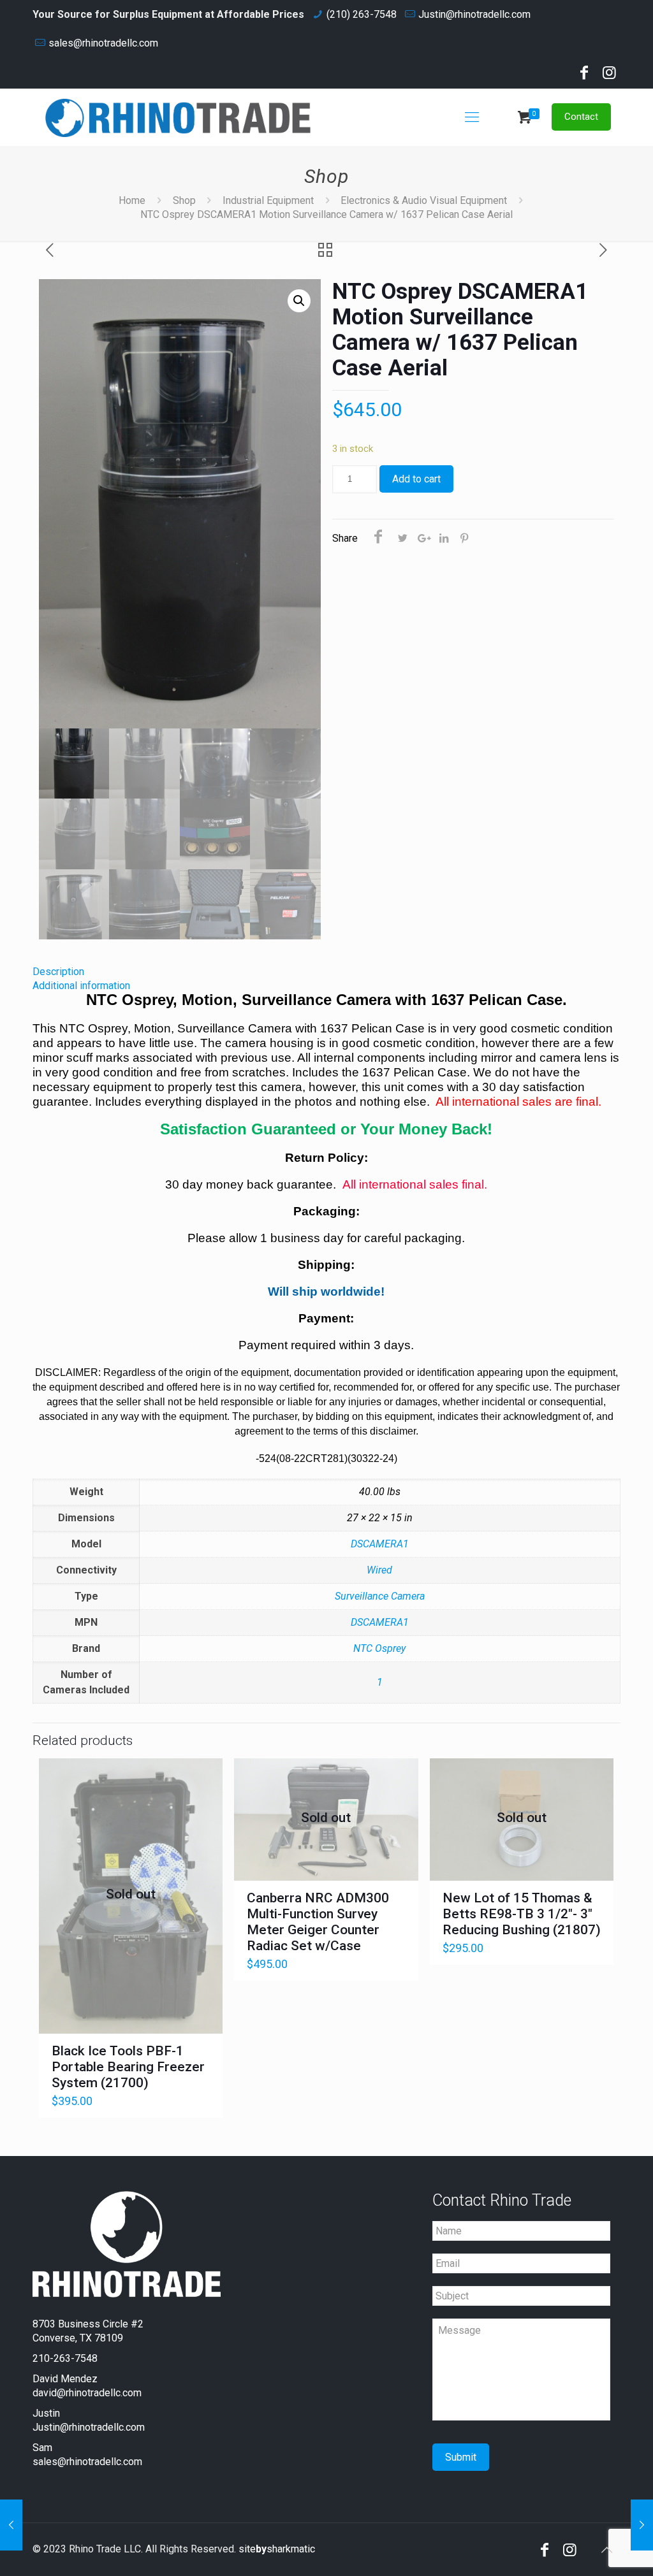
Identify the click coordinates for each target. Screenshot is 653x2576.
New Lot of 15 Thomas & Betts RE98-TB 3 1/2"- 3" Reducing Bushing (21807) (522, 1914)
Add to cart (416, 479)
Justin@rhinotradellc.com (474, 14)
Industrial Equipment (268, 200)
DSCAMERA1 (380, 1544)
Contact (581, 117)
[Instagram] (610, 75)
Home (132, 200)
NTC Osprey (379, 1648)
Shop (184, 200)
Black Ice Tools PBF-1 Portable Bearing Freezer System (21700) (128, 2067)
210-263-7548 (65, 2358)
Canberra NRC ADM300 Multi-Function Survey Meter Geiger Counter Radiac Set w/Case (318, 1922)
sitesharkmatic (277, 2549)
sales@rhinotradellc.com (103, 43)
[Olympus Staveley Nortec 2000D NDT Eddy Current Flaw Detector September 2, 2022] (642, 2525)
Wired (379, 1570)
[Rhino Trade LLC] (178, 117)
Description (58, 972)
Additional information (81, 986)
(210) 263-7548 (362, 14)
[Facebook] (584, 75)
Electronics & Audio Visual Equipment (424, 200)
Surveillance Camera (380, 1596)
